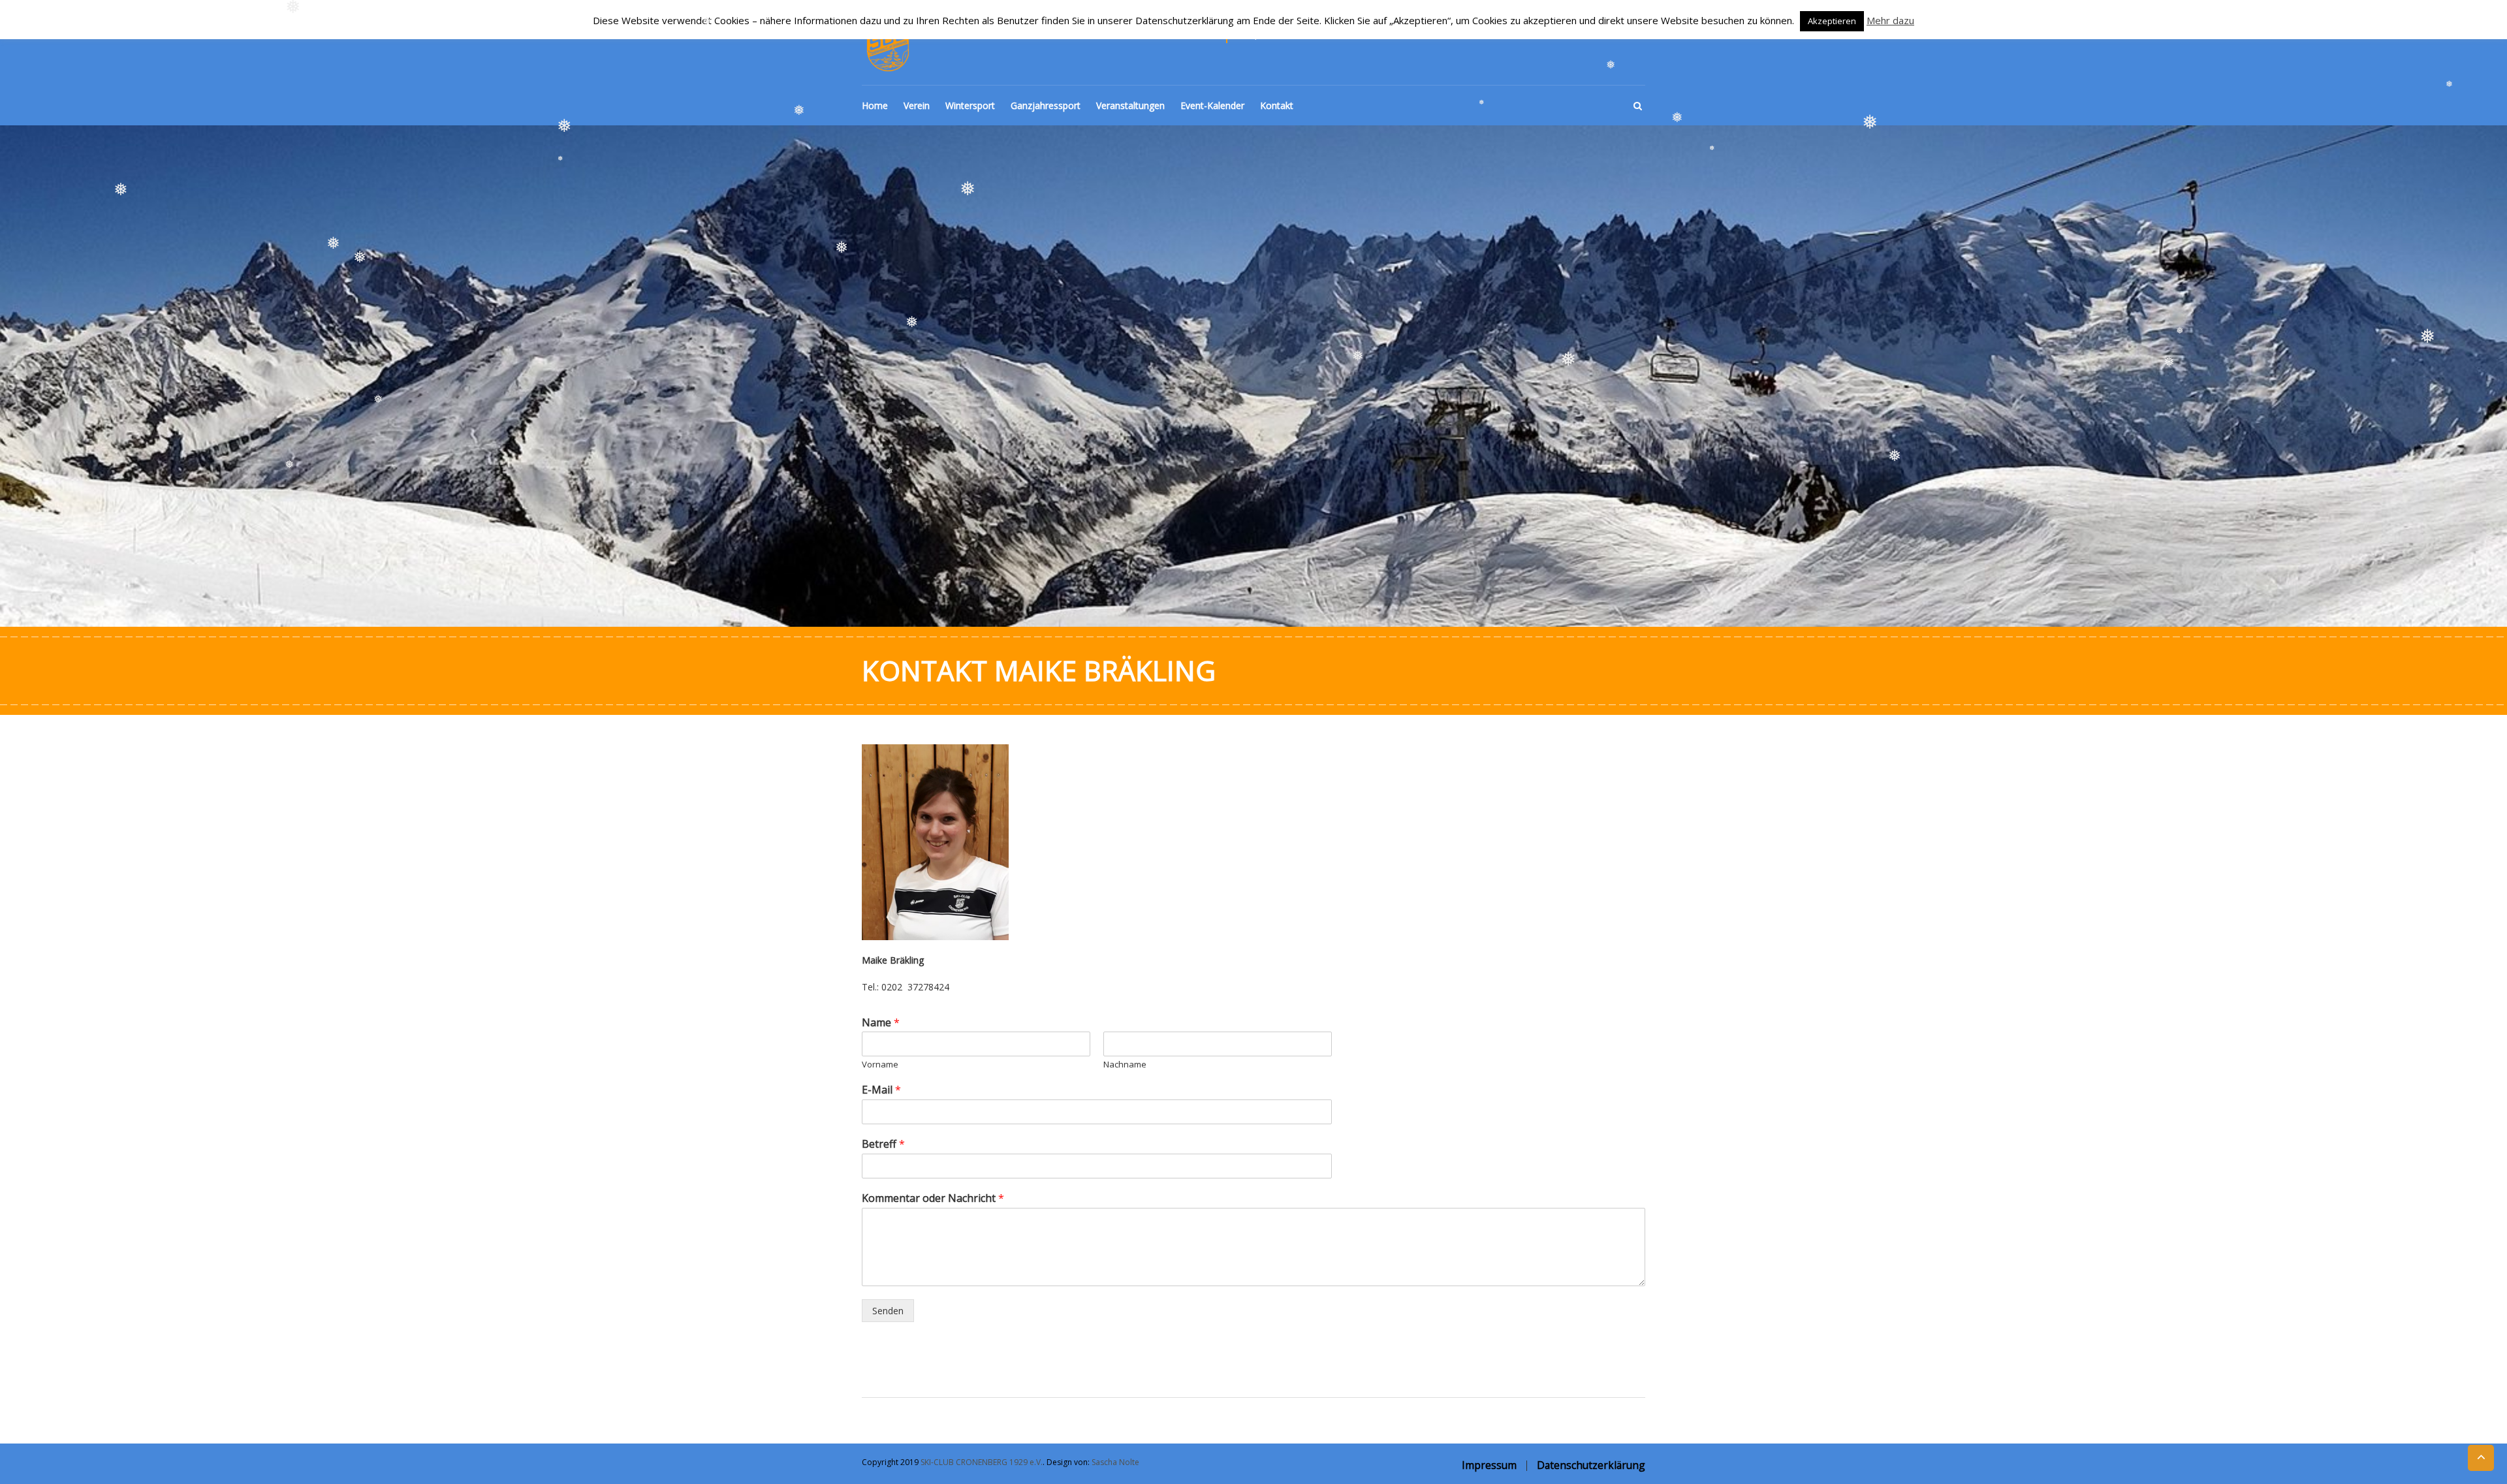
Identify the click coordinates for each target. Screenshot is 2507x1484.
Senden (888, 1311)
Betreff (883, 1144)
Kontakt (1277, 105)
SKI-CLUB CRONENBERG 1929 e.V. (982, 1462)
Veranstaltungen (1130, 105)
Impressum (1489, 1465)
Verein (917, 105)
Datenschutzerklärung (1591, 1465)
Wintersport (970, 105)
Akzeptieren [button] (1832, 21)
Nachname (1125, 1065)
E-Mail (881, 1090)
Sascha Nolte (1115, 1462)
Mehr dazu (1890, 20)
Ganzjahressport (1046, 105)
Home (875, 105)
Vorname (880, 1065)
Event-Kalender (1212, 105)
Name (881, 1023)
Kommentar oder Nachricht (933, 1198)
